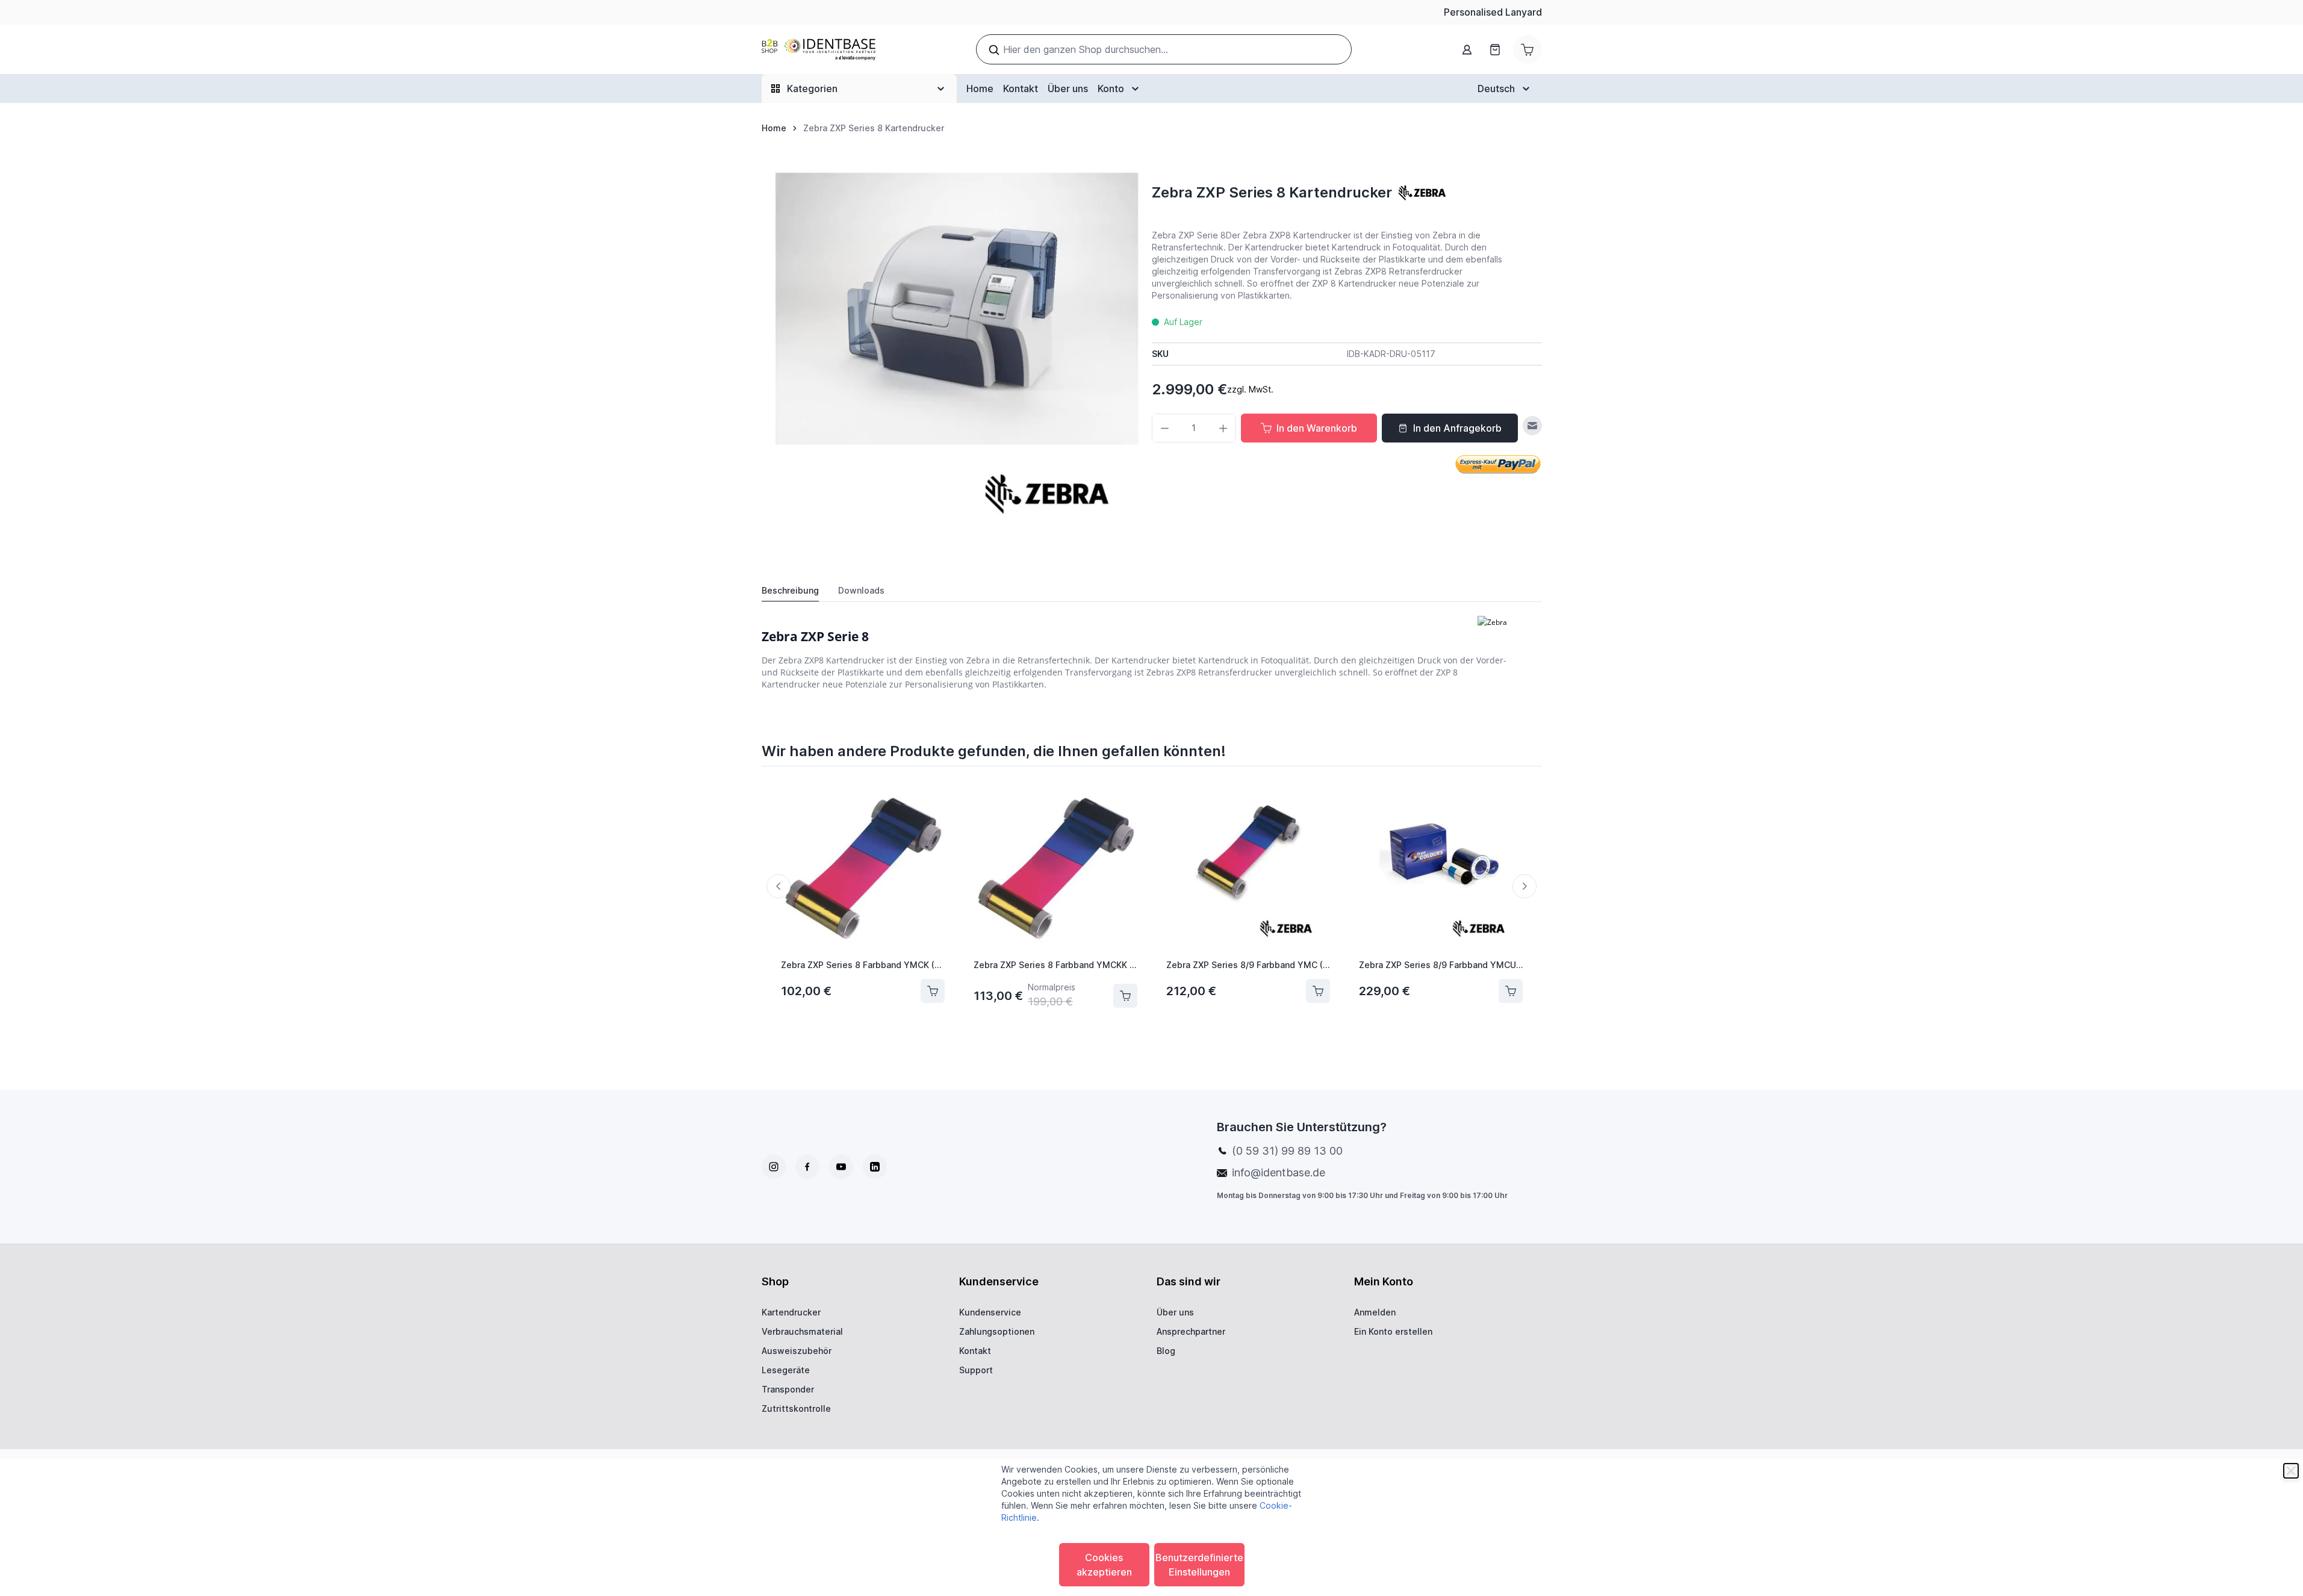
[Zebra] (1422, 193)
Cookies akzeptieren (1104, 1565)
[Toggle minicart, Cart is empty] (1528, 49)
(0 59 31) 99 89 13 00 (1287, 1151)
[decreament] (1165, 428)
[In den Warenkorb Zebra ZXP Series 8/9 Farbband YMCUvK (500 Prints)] (1511, 991)
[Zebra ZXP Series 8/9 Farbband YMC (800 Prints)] (1248, 868)
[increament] (1223, 428)
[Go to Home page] (819, 50)
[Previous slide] (779, 886)
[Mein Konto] (1467, 50)
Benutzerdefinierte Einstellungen (1199, 1565)
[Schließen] (2291, 1471)
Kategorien (812, 88)
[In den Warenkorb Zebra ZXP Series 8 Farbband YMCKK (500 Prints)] (1125, 996)
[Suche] (994, 50)
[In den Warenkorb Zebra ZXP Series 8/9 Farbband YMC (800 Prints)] (1318, 991)
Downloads (861, 590)
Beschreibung (790, 590)
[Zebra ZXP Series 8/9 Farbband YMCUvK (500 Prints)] (1441, 868)
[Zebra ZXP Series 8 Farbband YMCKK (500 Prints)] (1055, 868)
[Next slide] (1524, 886)
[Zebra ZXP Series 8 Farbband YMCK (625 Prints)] (863, 868)
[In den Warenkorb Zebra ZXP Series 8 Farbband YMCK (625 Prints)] (933, 991)
